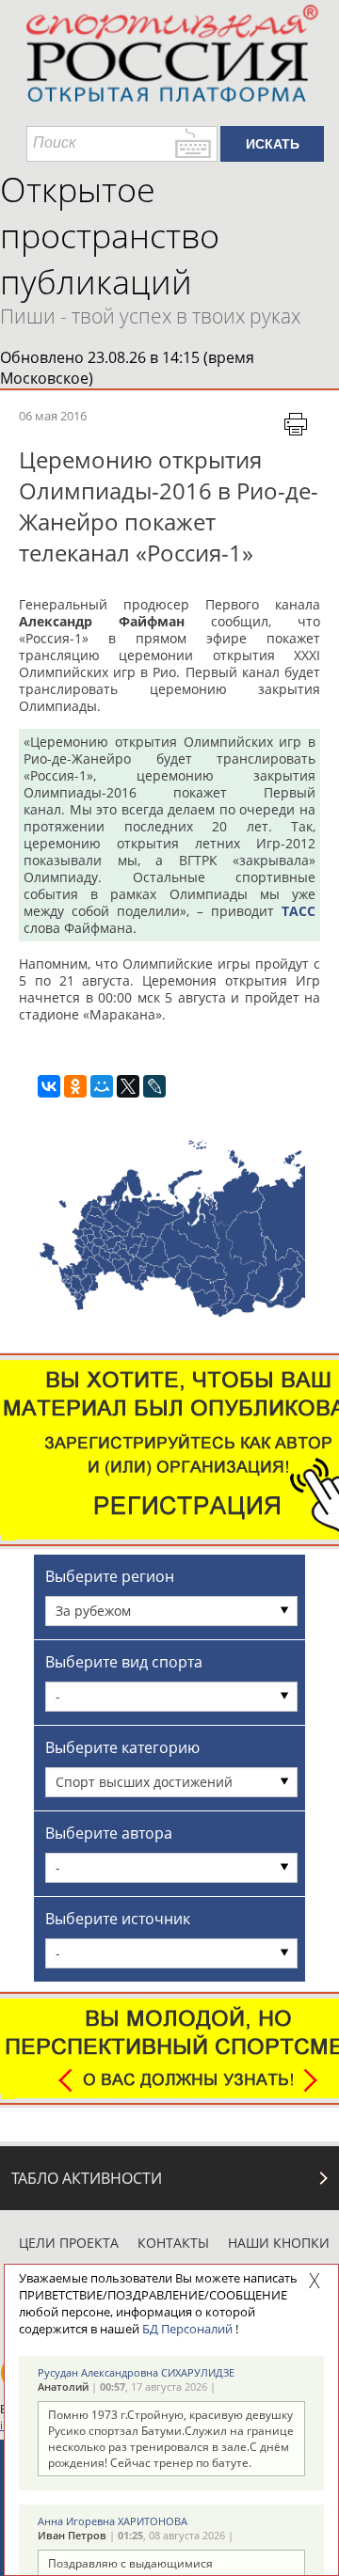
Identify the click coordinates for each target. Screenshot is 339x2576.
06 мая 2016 (53, 416)
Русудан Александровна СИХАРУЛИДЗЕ (136, 2372)
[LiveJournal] (154, 1086)
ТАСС (299, 911)
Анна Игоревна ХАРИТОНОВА (113, 2521)
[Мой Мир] (102, 1086)
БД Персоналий (187, 2329)
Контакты (173, 2243)
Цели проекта (69, 2243)
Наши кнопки (279, 2243)
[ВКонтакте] (49, 1086)
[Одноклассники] (75, 1086)
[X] (128, 1086)
